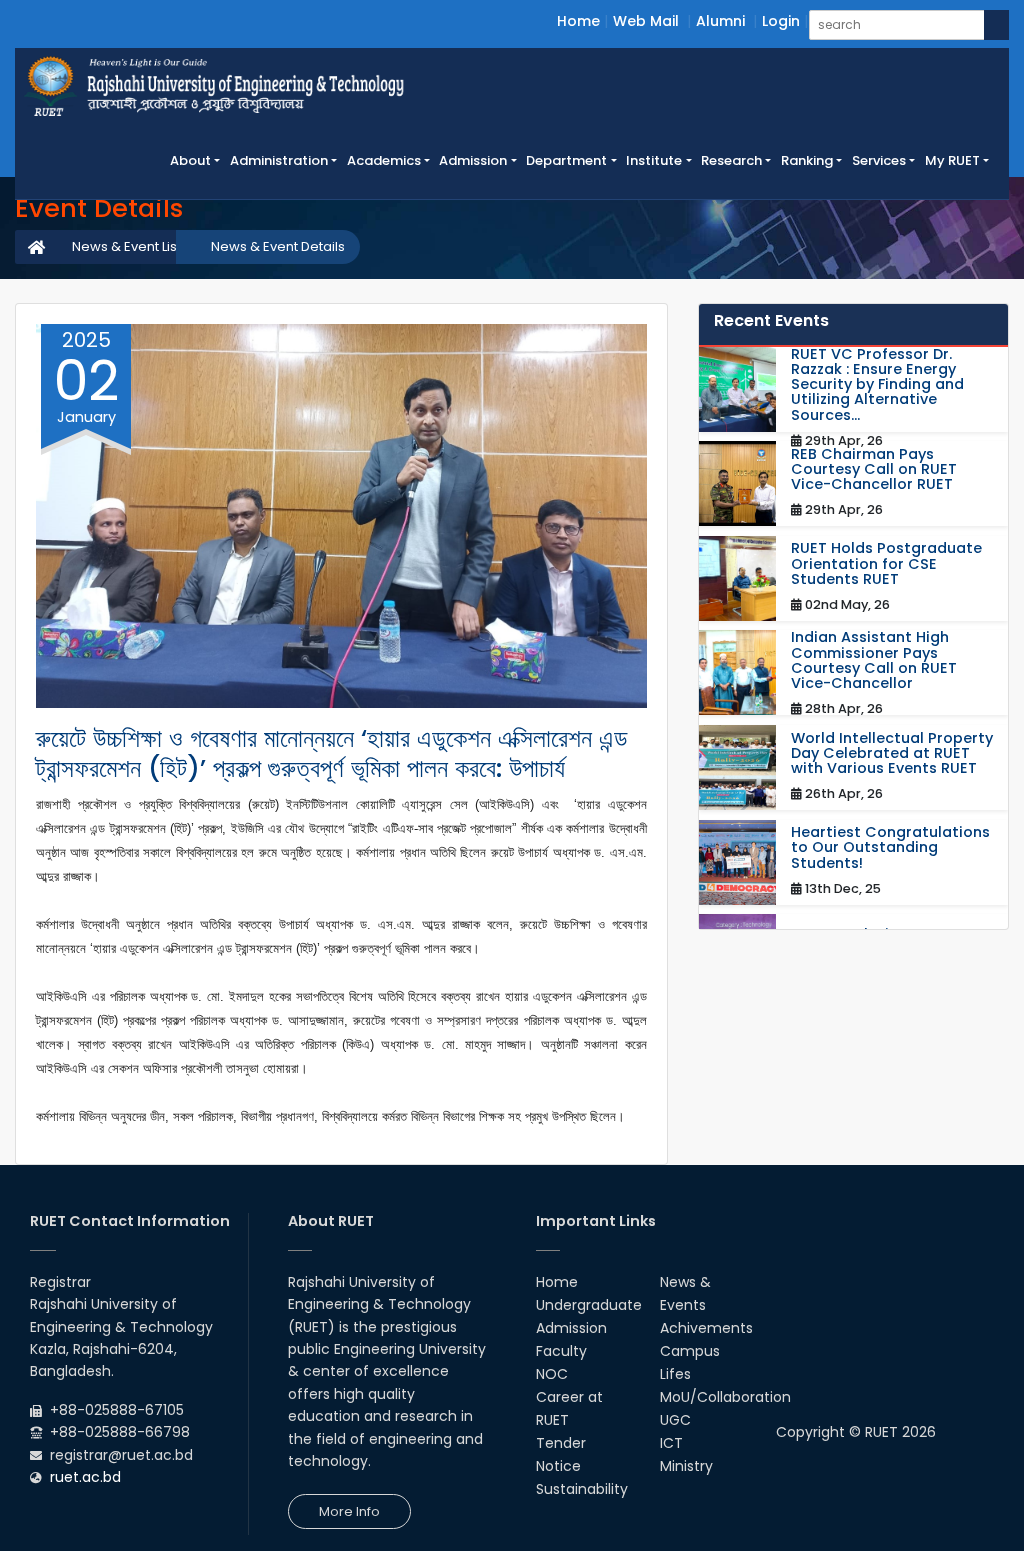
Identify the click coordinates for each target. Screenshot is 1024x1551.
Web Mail (646, 21)
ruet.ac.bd (85, 1477)
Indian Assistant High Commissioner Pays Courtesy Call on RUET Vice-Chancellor (874, 660)
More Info (349, 1511)
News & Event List (126, 246)
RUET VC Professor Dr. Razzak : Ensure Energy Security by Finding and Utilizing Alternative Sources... (877, 385)
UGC (675, 1420)
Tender (561, 1443)
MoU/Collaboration (725, 1397)
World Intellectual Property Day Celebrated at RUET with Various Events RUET (892, 754)
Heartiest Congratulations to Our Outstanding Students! (890, 848)
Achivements (706, 1328)
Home (578, 21)
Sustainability (582, 1489)
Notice (558, 1466)
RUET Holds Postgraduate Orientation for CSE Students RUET (886, 564)
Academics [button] (384, 160)
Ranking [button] (807, 160)
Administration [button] (279, 160)
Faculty (561, 1351)
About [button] (190, 160)
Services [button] (879, 160)
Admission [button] (473, 160)
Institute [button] (654, 160)
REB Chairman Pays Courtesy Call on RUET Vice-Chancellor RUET (874, 470)
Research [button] (731, 160)
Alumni (720, 21)
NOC (552, 1374)
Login (781, 21)
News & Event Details (278, 246)
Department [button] (566, 160)
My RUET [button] (952, 160)
